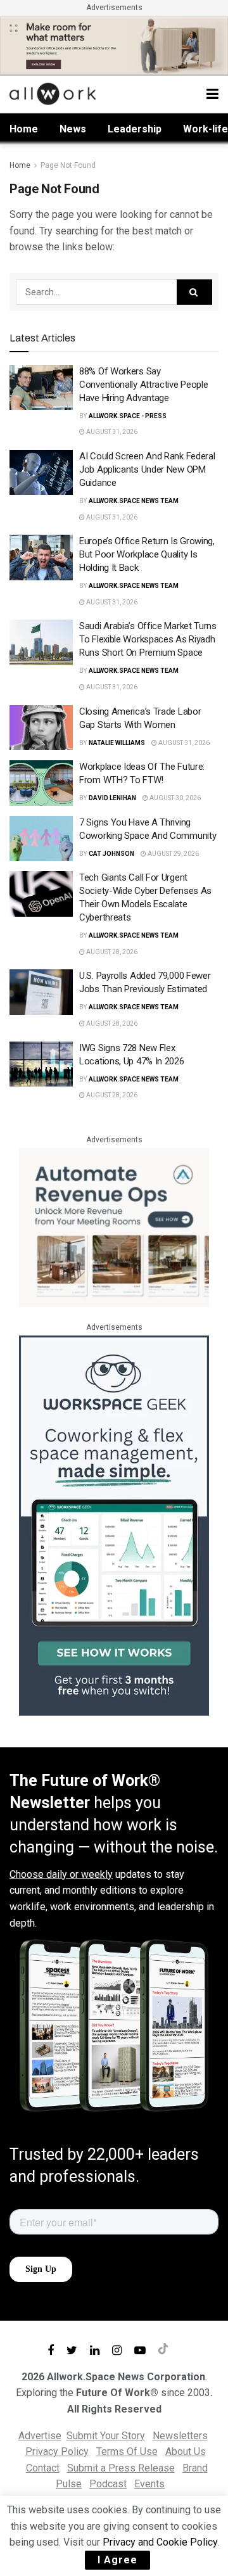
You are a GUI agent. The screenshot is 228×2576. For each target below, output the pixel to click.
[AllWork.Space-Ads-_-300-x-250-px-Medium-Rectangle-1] (114, 1227)
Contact (43, 2468)
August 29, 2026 (173, 854)
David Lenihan (112, 798)
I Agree (117, 2560)
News (73, 129)
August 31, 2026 (111, 432)
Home (24, 129)
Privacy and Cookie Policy (160, 2542)
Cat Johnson (111, 854)
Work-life (206, 129)
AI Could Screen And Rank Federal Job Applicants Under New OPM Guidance (147, 469)
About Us (186, 2452)
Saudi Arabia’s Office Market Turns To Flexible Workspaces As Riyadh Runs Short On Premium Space (148, 639)
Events (149, 2484)
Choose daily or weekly (61, 1874)
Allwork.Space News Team (134, 501)
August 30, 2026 (174, 798)
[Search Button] (194, 292)
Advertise (40, 2436)
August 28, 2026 (111, 952)
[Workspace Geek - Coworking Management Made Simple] (114, 1525)
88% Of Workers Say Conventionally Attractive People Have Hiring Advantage (143, 385)
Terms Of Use (127, 2452)
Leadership (135, 129)
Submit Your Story (106, 2436)
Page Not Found (68, 165)
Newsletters (180, 2436)
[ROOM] (114, 45)
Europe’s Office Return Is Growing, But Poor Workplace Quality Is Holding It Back (147, 554)
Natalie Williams (117, 743)
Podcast (108, 2484)
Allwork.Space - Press (128, 416)
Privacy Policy (57, 2452)
